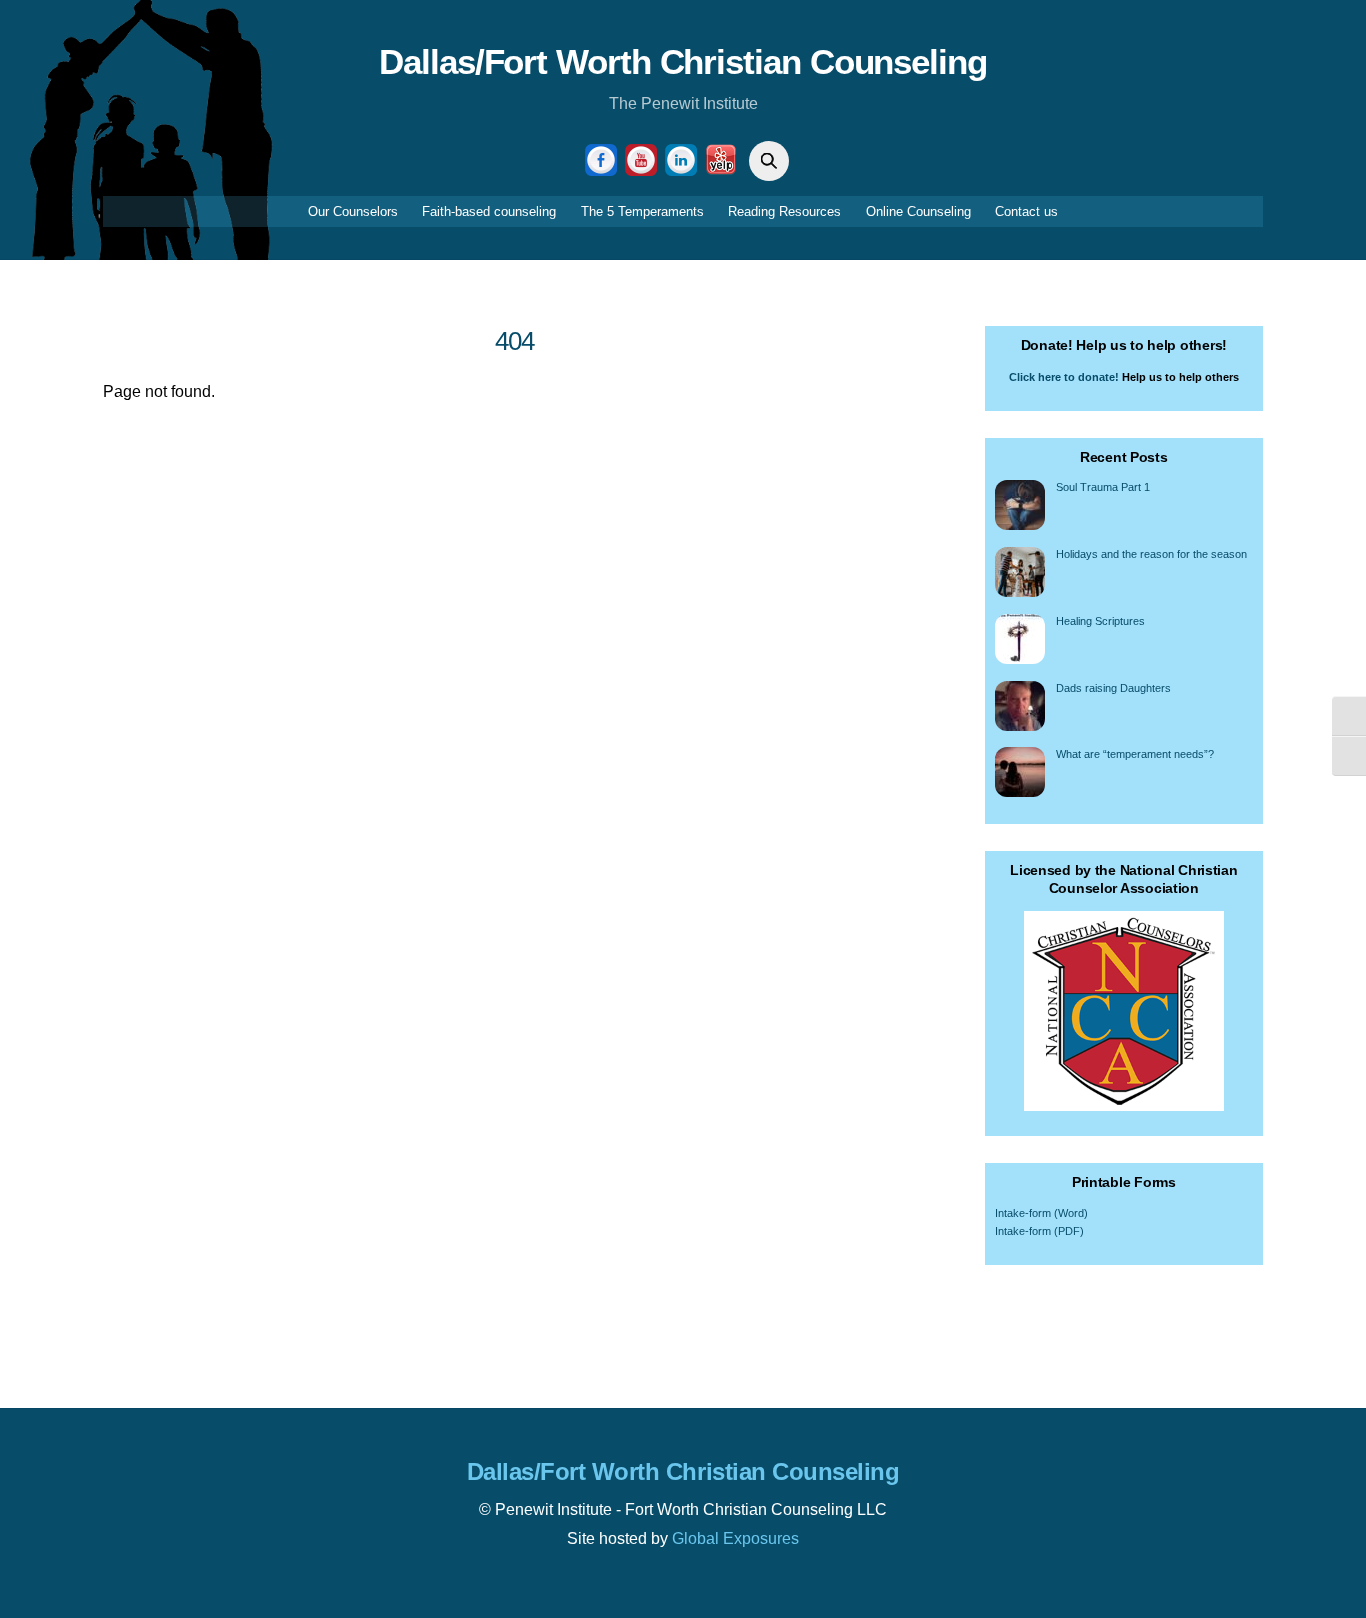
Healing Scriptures (1100, 621)
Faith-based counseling (489, 211)
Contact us (1026, 211)
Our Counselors (353, 211)
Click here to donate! (1064, 377)
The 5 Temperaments (642, 211)
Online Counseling (918, 211)
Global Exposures (735, 1538)
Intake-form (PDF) (1039, 1231)
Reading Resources (784, 211)
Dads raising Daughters (1113, 688)
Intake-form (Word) (1041, 1213)
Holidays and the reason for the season (1151, 554)
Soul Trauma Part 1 (1103, 487)
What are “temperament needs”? (1135, 754)
